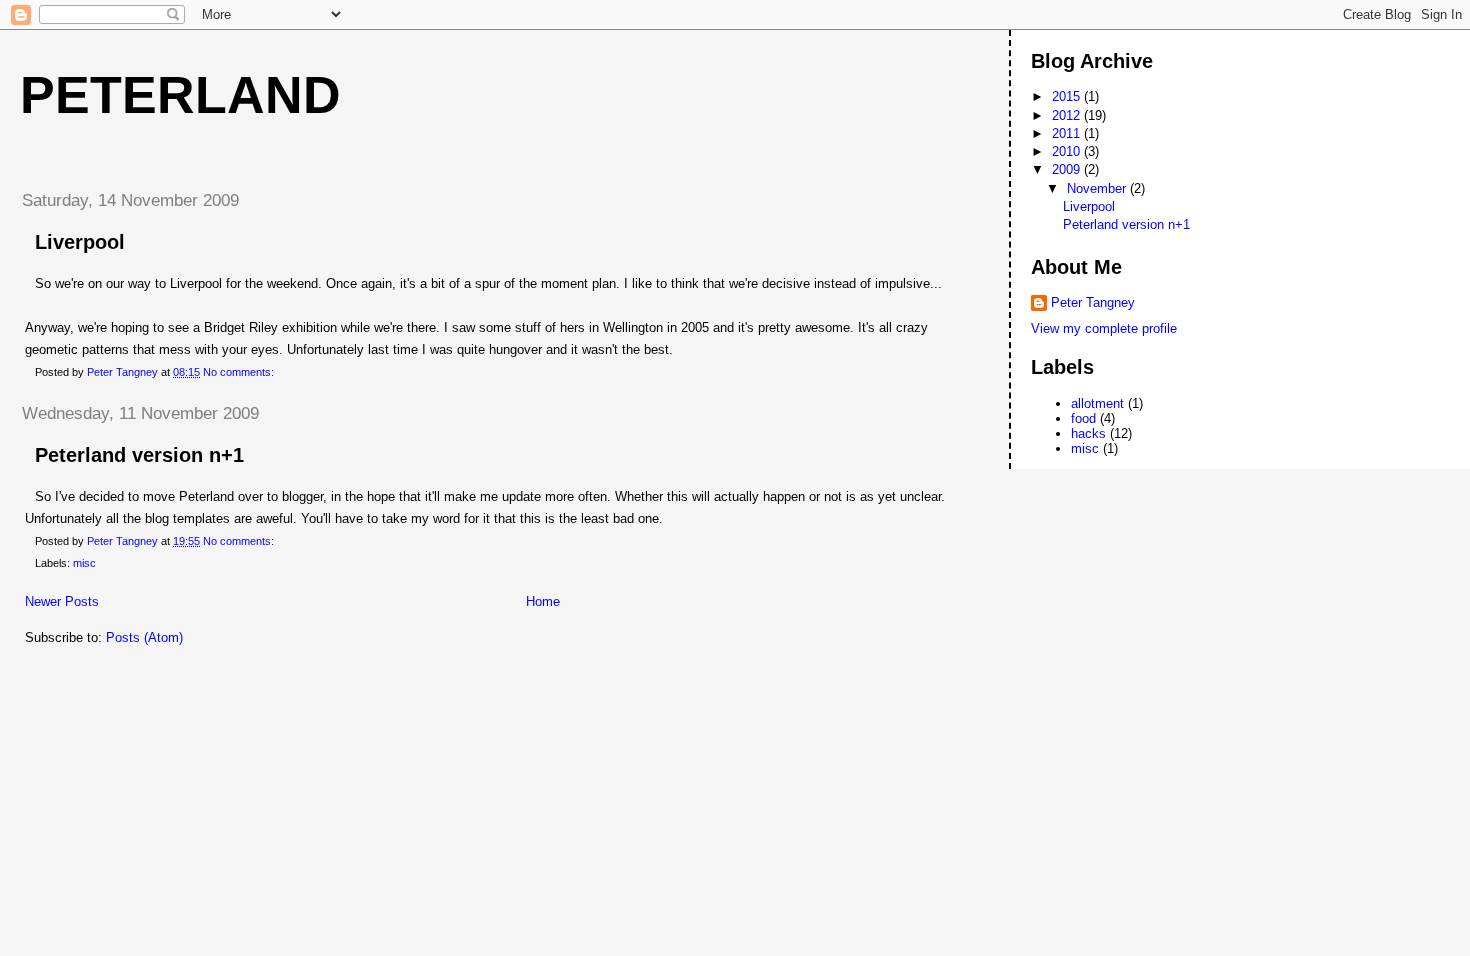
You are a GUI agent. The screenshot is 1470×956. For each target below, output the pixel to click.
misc (84, 563)
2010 (1068, 151)
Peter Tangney (1093, 302)
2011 (1068, 133)
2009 (1068, 169)
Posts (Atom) (144, 637)
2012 (1068, 115)
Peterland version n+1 (139, 455)
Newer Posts (62, 601)
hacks (1088, 433)
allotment (1097, 403)
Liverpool (80, 242)
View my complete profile (1104, 328)
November (1098, 188)
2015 (1068, 96)
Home (543, 601)
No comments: (240, 372)
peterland (180, 95)
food (1083, 418)
